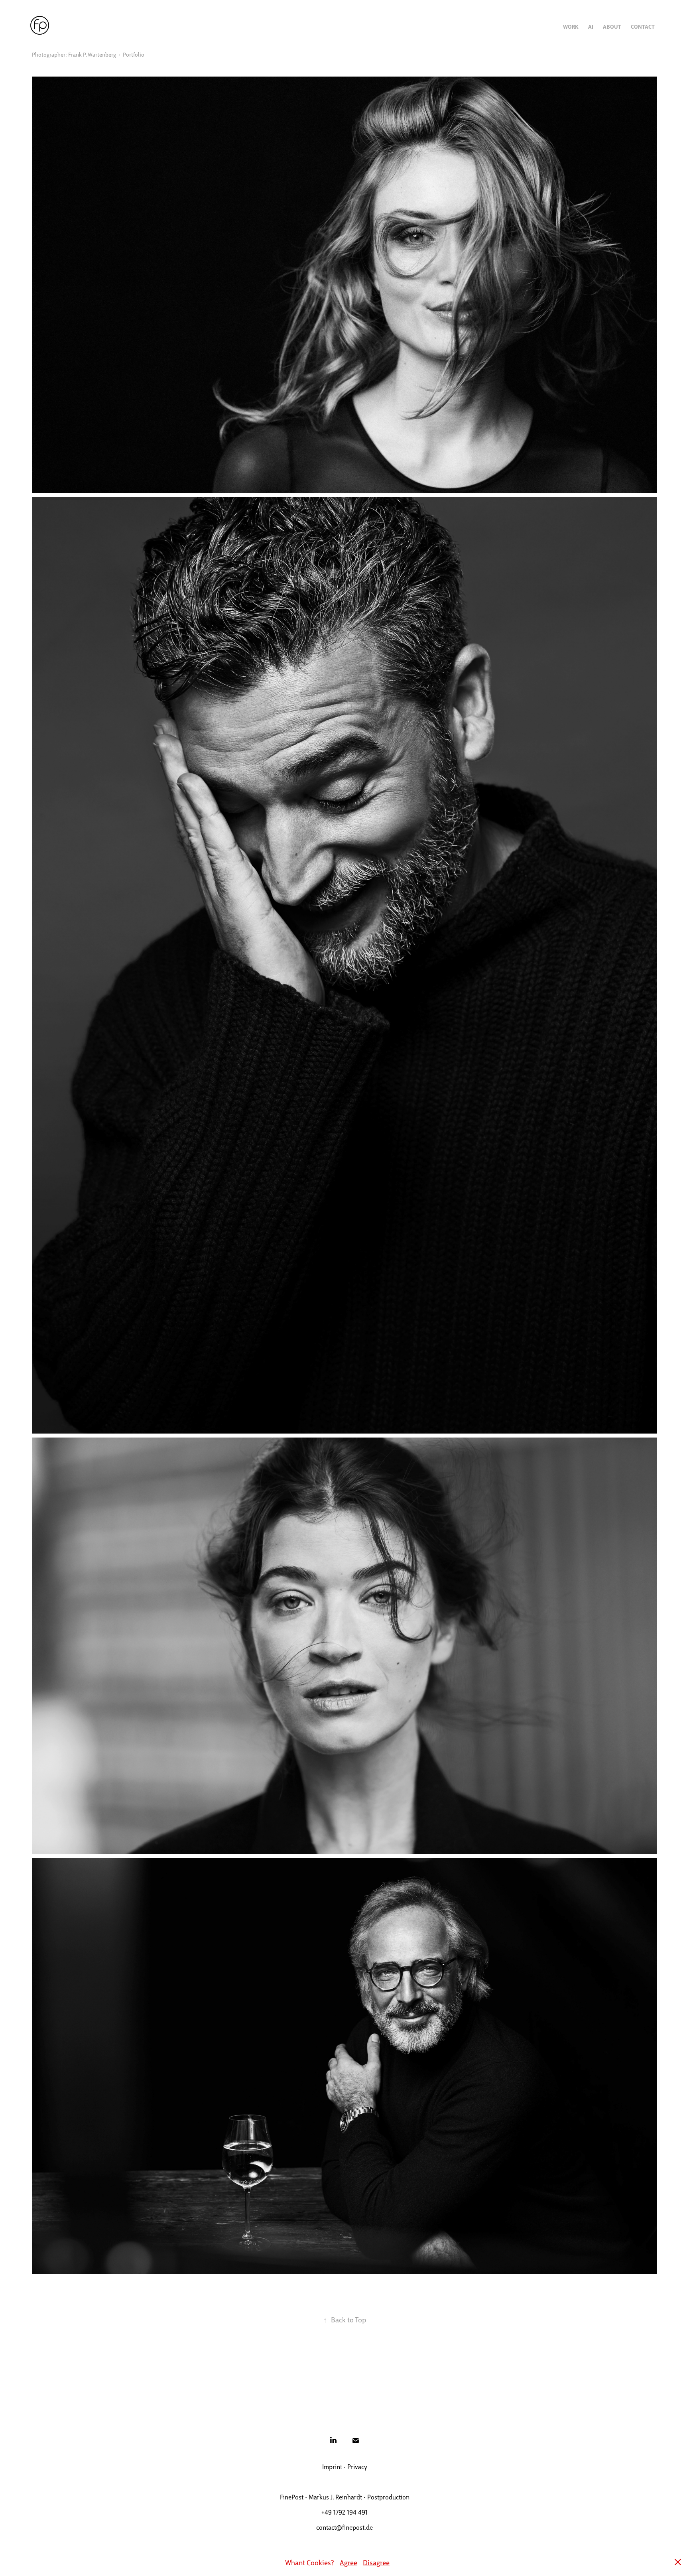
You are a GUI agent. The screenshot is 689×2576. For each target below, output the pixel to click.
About (612, 26)
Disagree (376, 2562)
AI (591, 26)
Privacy (357, 2467)
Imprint (332, 2467)
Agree (348, 2562)
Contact (643, 26)
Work (571, 26)
